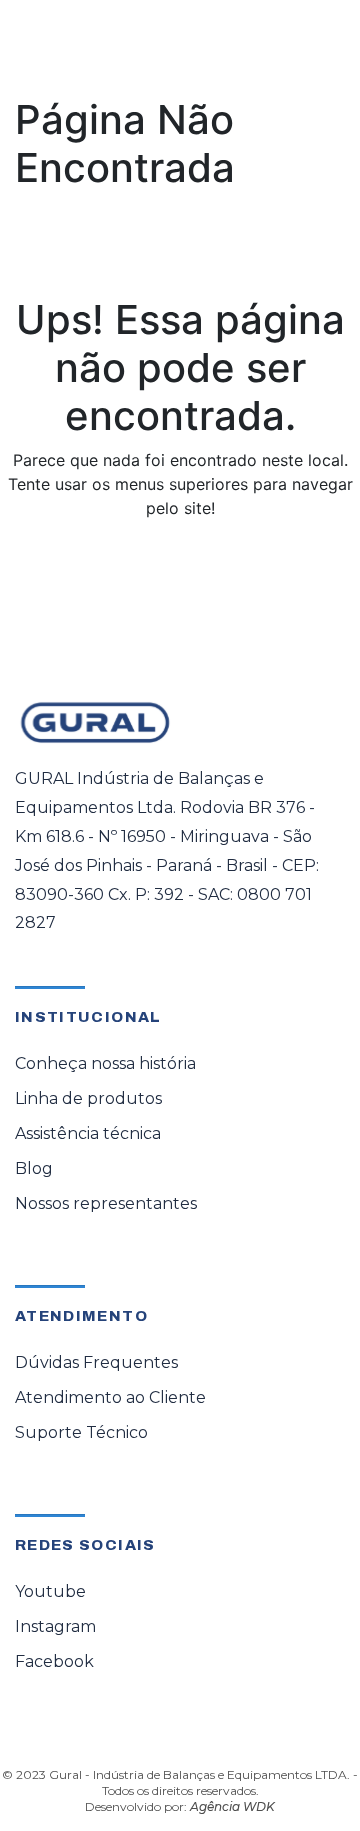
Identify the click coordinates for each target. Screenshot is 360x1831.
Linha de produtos (88, 1098)
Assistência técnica (88, 1133)
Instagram (55, 1626)
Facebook (54, 1661)
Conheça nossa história (105, 1063)
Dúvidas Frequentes (96, 1362)
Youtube (50, 1591)
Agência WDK (232, 1806)
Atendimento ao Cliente (110, 1397)
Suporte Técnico (81, 1432)
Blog (34, 1168)
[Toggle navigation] (316, 47)
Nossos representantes (106, 1203)
